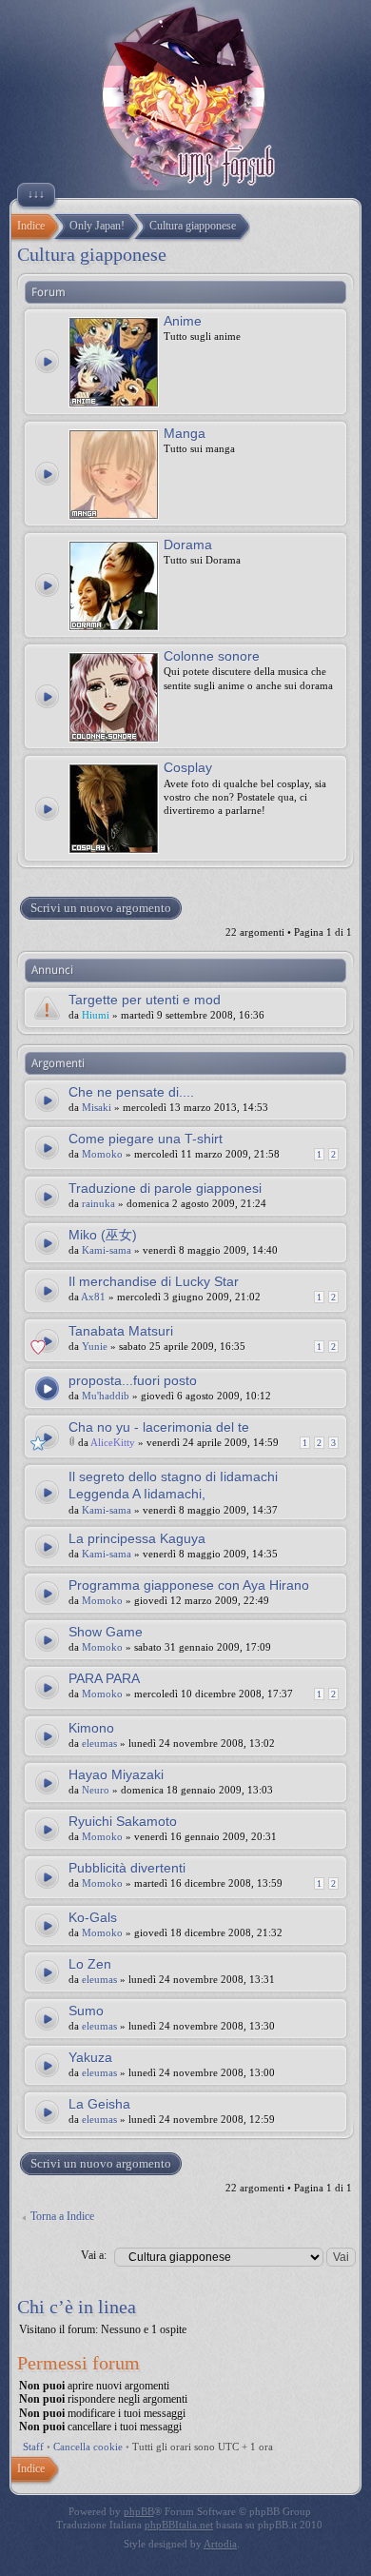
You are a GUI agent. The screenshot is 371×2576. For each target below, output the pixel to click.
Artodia (220, 2544)
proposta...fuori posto (133, 1380)
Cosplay (188, 767)
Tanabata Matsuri (121, 1331)
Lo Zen (90, 1964)
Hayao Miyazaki (116, 1774)
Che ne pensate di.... (131, 1092)
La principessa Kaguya (137, 1538)
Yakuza (90, 2057)
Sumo (86, 2011)
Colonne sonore (212, 656)
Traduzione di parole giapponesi (165, 1188)
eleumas (99, 1743)
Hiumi (96, 1015)
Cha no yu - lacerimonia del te (159, 1427)
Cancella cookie (88, 2447)
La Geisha (99, 2104)
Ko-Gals (93, 1917)
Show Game (106, 1632)
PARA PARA (104, 1678)
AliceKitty (113, 1442)
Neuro (96, 1790)
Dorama (188, 545)
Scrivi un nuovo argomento (101, 908)
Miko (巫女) (103, 1235)
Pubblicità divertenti (127, 1868)
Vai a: (94, 2255)
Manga (185, 433)
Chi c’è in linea (77, 2307)
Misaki (97, 1107)
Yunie (95, 1346)
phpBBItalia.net (179, 2525)
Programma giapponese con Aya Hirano (189, 1585)
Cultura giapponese (92, 254)
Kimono (91, 1728)
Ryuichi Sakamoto (123, 1821)
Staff (33, 2447)
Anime (183, 321)
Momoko (102, 1154)
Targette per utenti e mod (145, 1000)
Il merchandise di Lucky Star (154, 1281)
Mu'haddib (106, 1396)
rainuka (98, 1203)
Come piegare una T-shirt (146, 1139)
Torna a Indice (62, 2216)
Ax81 (93, 1297)
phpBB (139, 2511)
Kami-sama (107, 1250)
